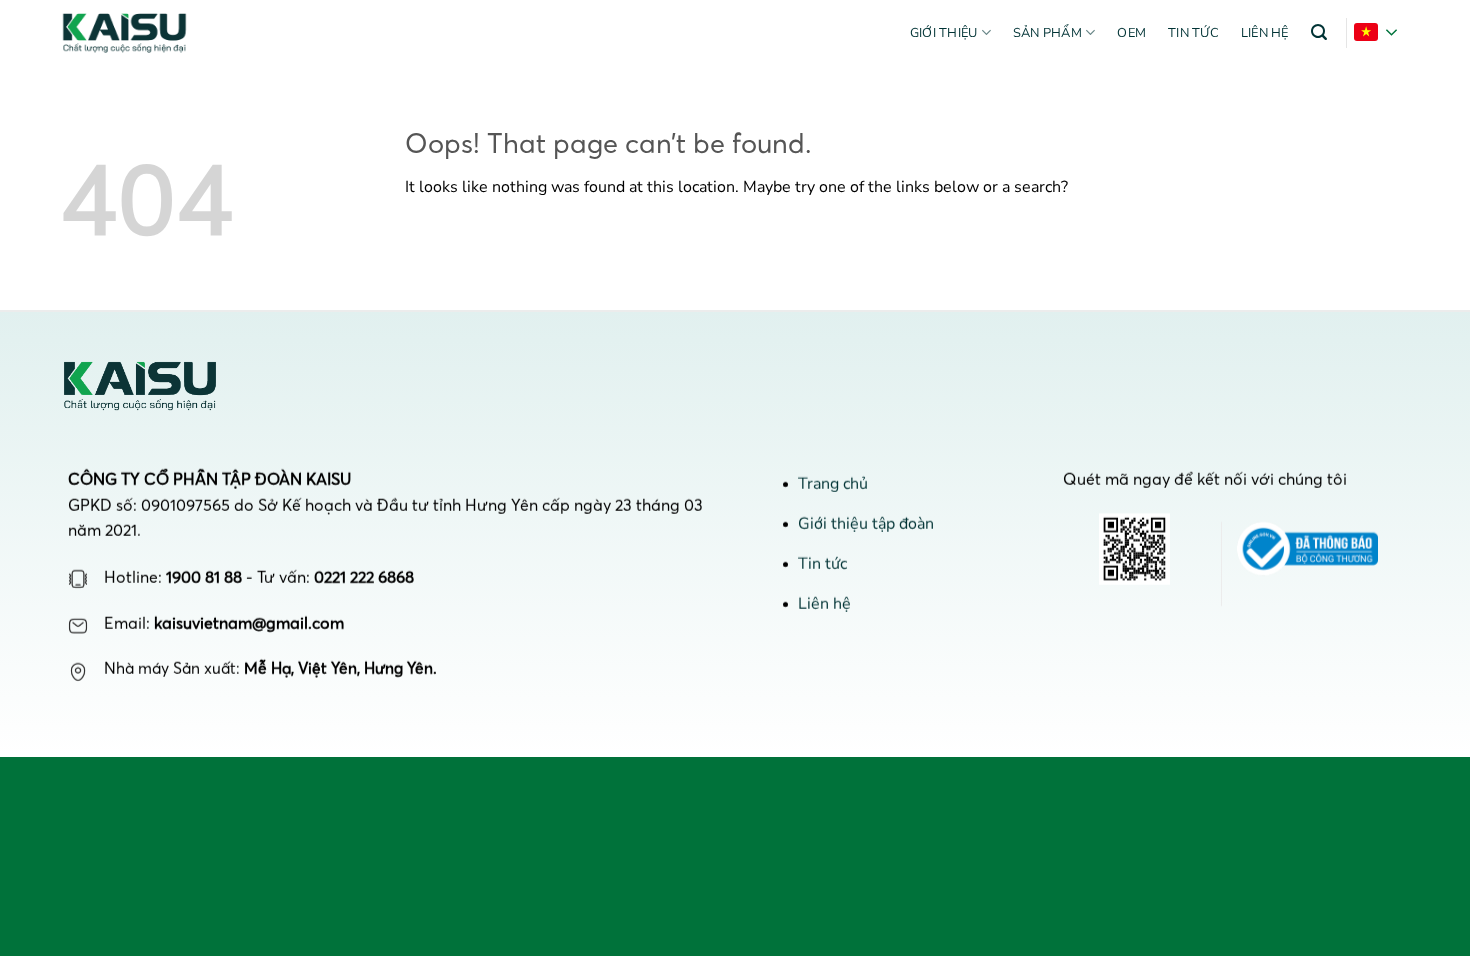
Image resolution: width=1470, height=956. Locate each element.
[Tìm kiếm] (1319, 32)
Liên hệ (1265, 33)
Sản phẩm (1047, 33)
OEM (1131, 33)
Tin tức (1193, 33)
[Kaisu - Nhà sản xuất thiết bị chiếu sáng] (133, 33)
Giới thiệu (944, 33)
